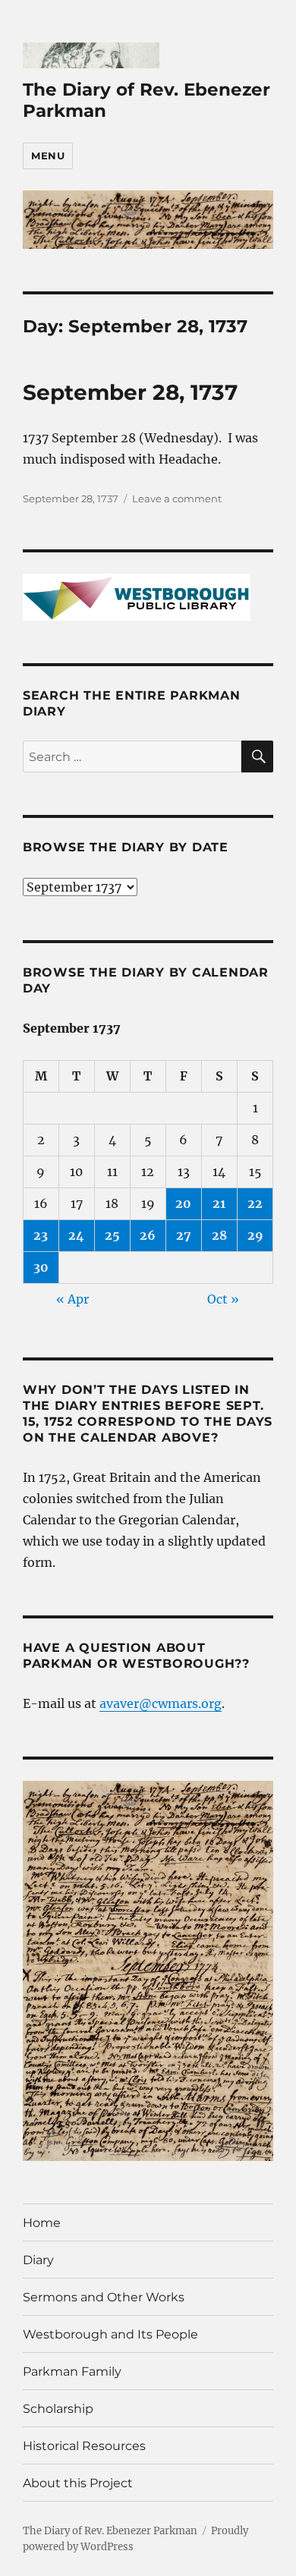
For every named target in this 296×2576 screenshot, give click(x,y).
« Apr (72, 1299)
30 (41, 1267)
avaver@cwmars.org (161, 1703)
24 (76, 1235)
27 (184, 1235)
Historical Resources (84, 2446)
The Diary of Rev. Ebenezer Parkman (110, 2531)
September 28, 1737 (130, 392)
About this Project (78, 2483)
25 (112, 1235)
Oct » (223, 1299)
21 (219, 1203)
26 (148, 1235)
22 (255, 1203)
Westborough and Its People (110, 2334)
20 (183, 1203)
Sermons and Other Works (104, 2297)
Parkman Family (72, 2372)
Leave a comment (177, 499)
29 (255, 1235)
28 (219, 1235)
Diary (38, 2260)
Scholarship (58, 2409)
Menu (48, 156)
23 (41, 1235)
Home (42, 2223)
